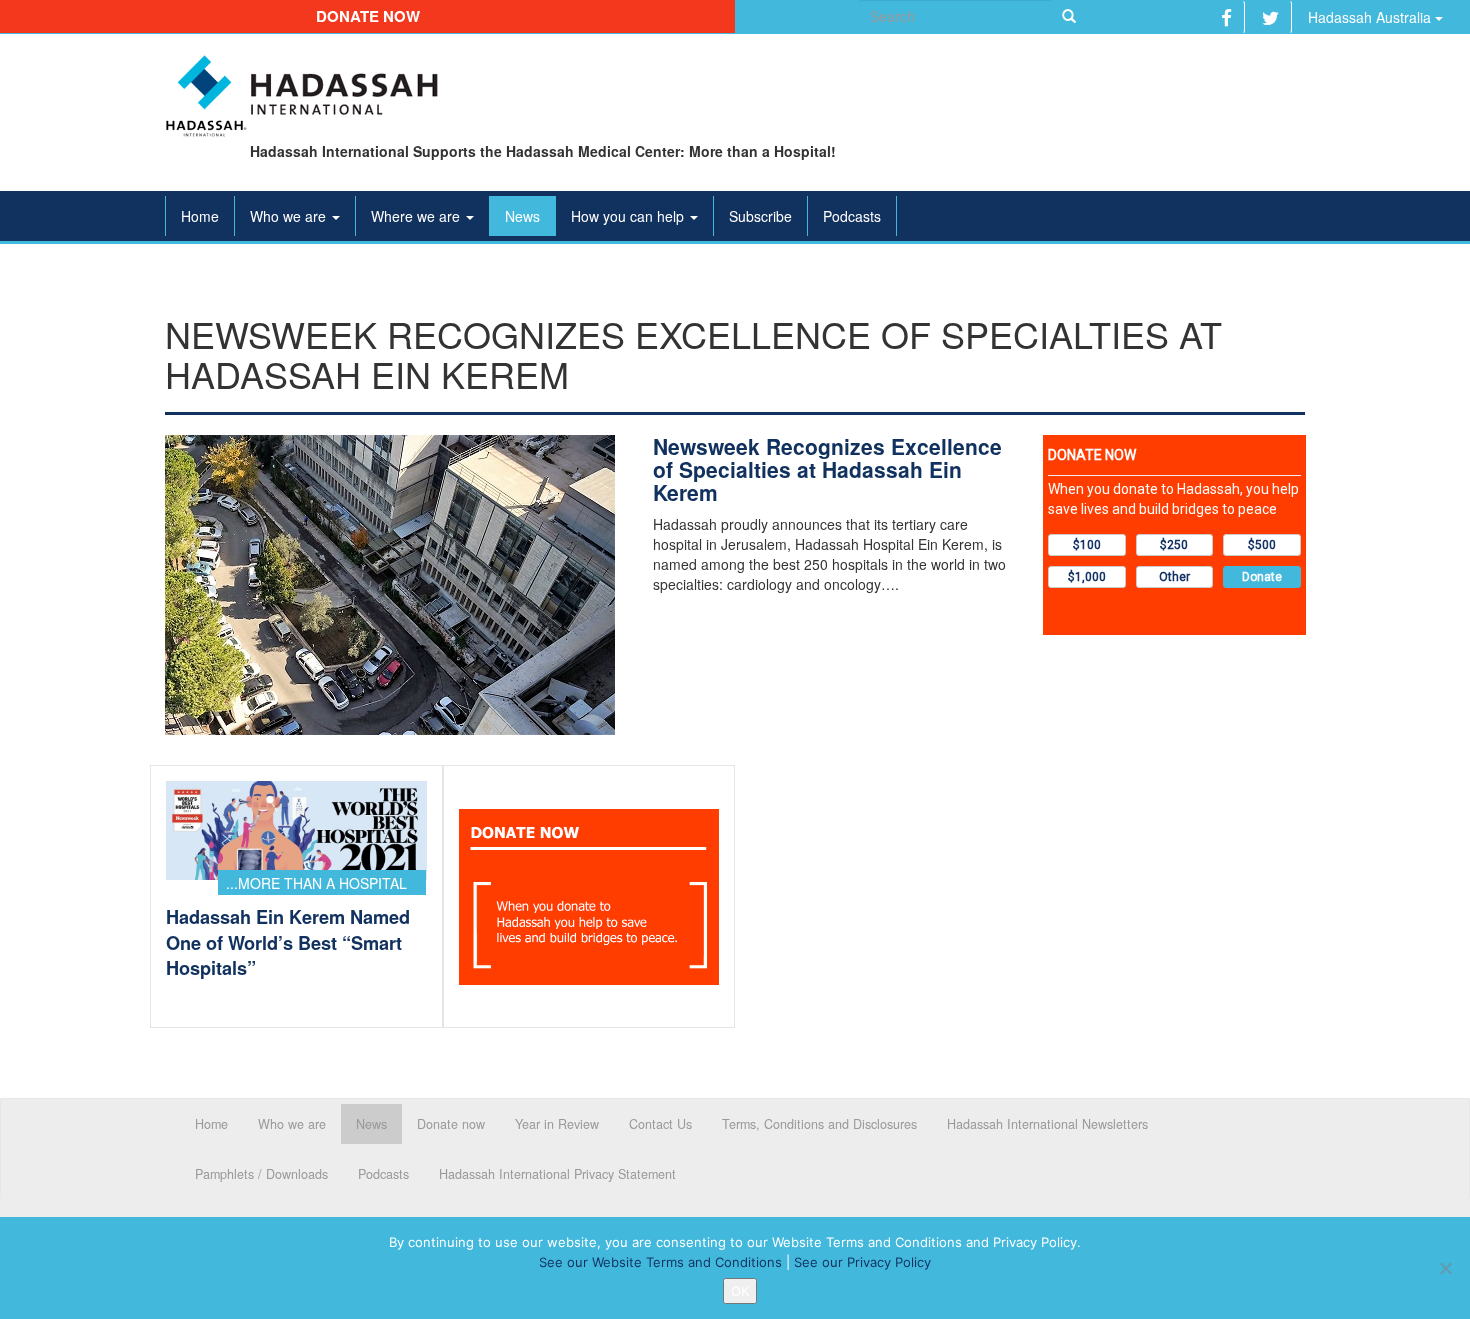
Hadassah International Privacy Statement (557, 1174)
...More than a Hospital (316, 883)
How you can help (629, 216)
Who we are (290, 216)
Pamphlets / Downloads (261, 1174)
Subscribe (760, 216)
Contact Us (660, 1124)
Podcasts (852, 216)
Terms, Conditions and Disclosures (819, 1124)
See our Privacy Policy (862, 1262)
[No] (1445, 1268)
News (522, 216)
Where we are (417, 216)
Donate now (368, 16)
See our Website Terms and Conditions (660, 1262)
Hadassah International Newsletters (1047, 1124)
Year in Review (557, 1124)
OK (740, 1291)
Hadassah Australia (1371, 17)
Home (200, 216)
